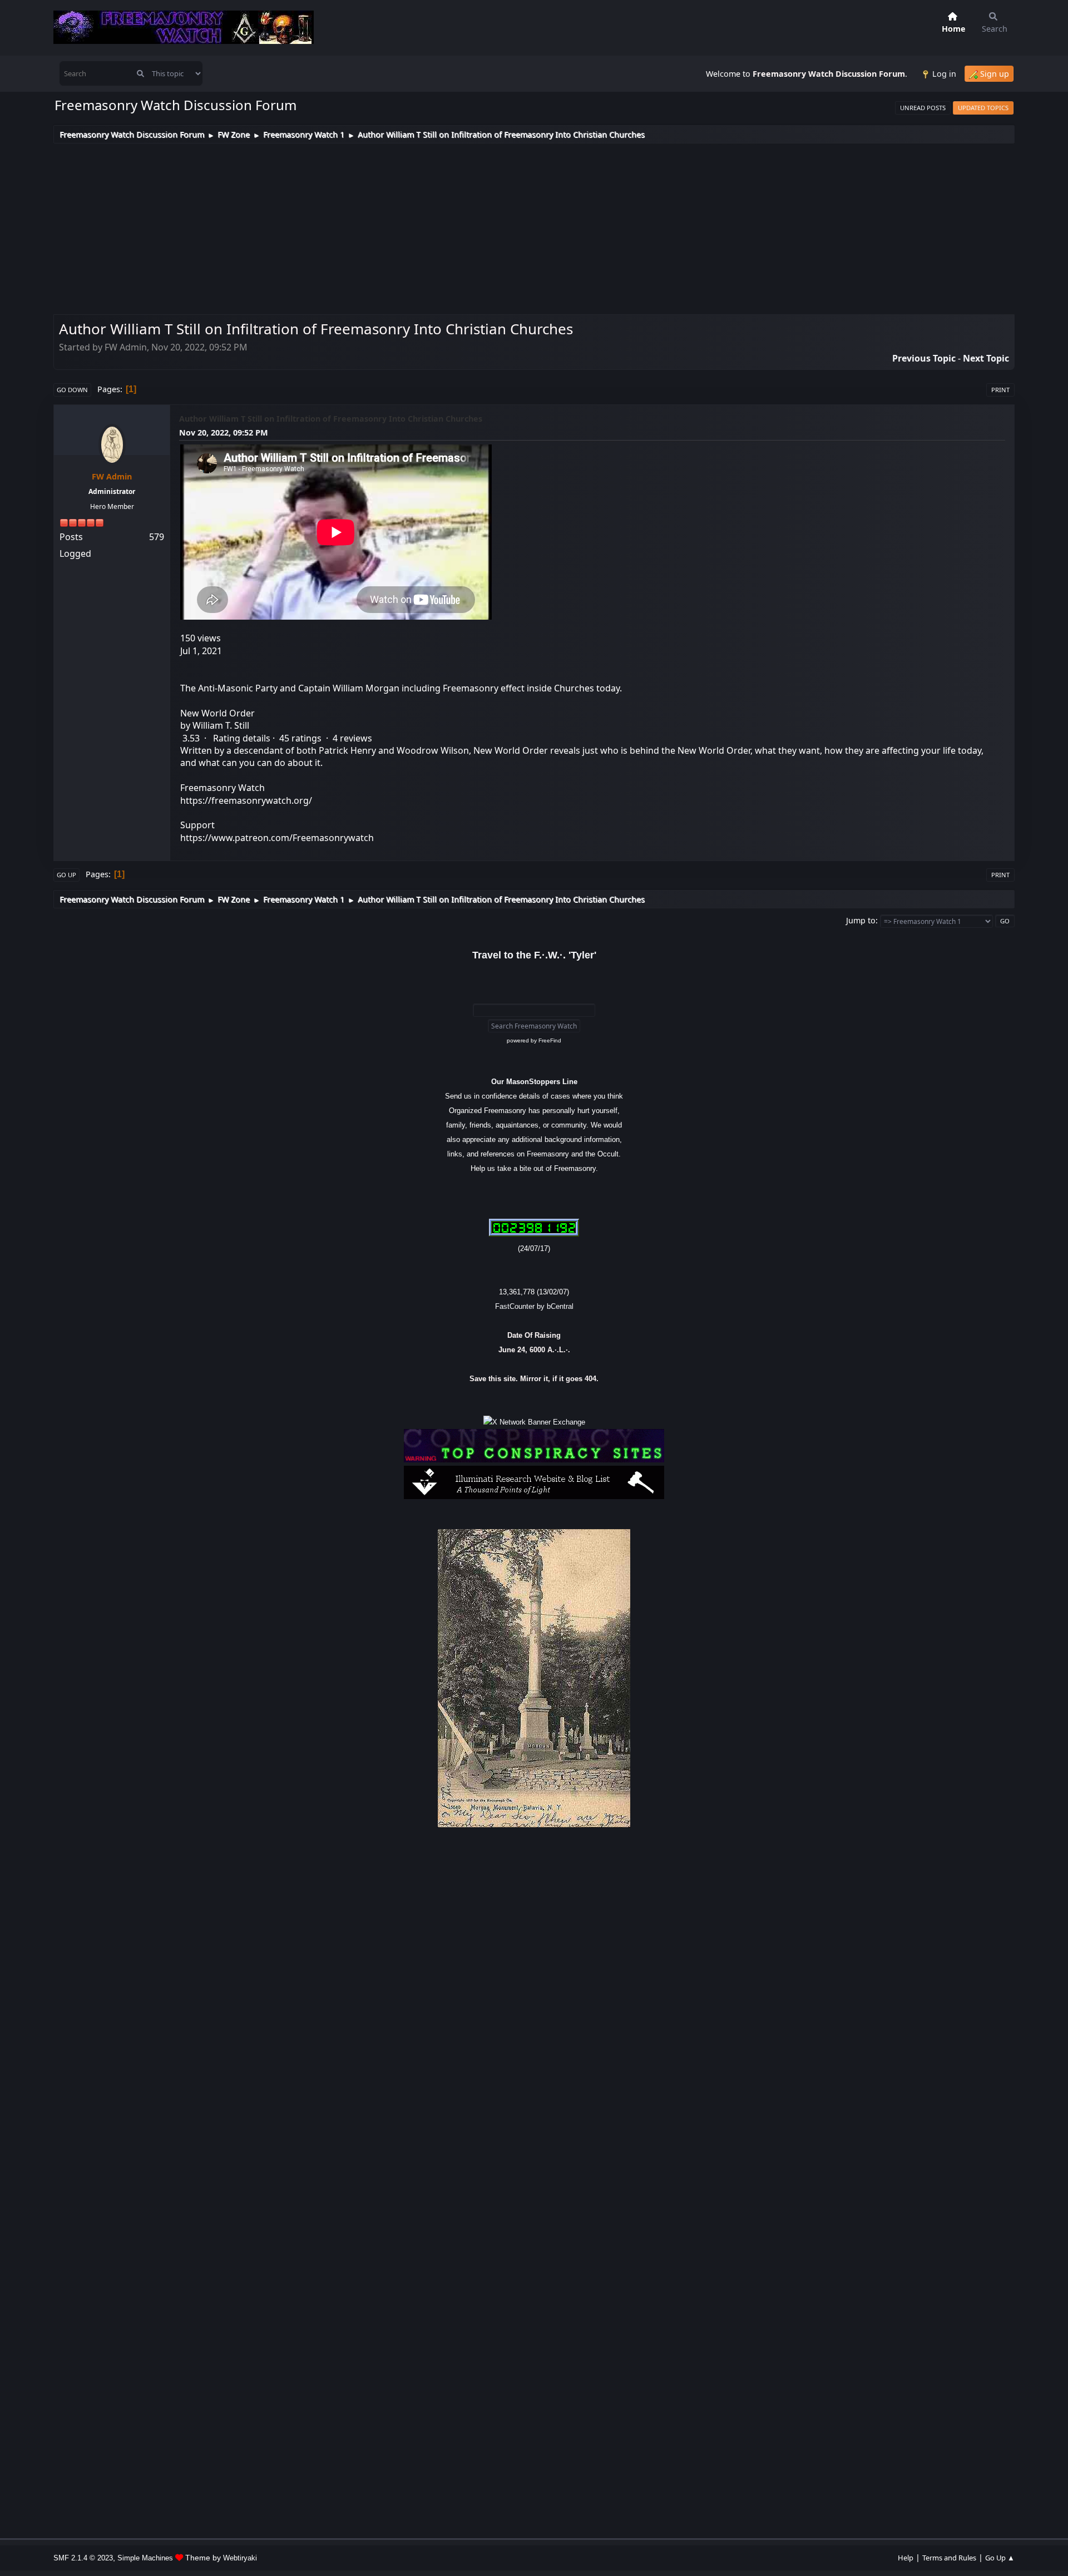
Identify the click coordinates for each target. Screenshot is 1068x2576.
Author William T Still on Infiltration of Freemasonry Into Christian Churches (331, 419)
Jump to (861, 920)
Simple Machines (145, 2558)
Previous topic (924, 358)
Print (1000, 390)
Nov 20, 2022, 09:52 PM (224, 432)
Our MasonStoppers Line (534, 1082)
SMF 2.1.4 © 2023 (83, 2558)
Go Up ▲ (1000, 2558)
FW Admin (112, 476)
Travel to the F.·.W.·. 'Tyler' (534, 955)
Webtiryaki (240, 2558)
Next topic (986, 358)
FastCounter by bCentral (534, 1306)
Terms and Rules (949, 2558)
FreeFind (550, 1040)
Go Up (66, 875)
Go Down (72, 390)
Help (906, 2558)
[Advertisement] (534, 227)
